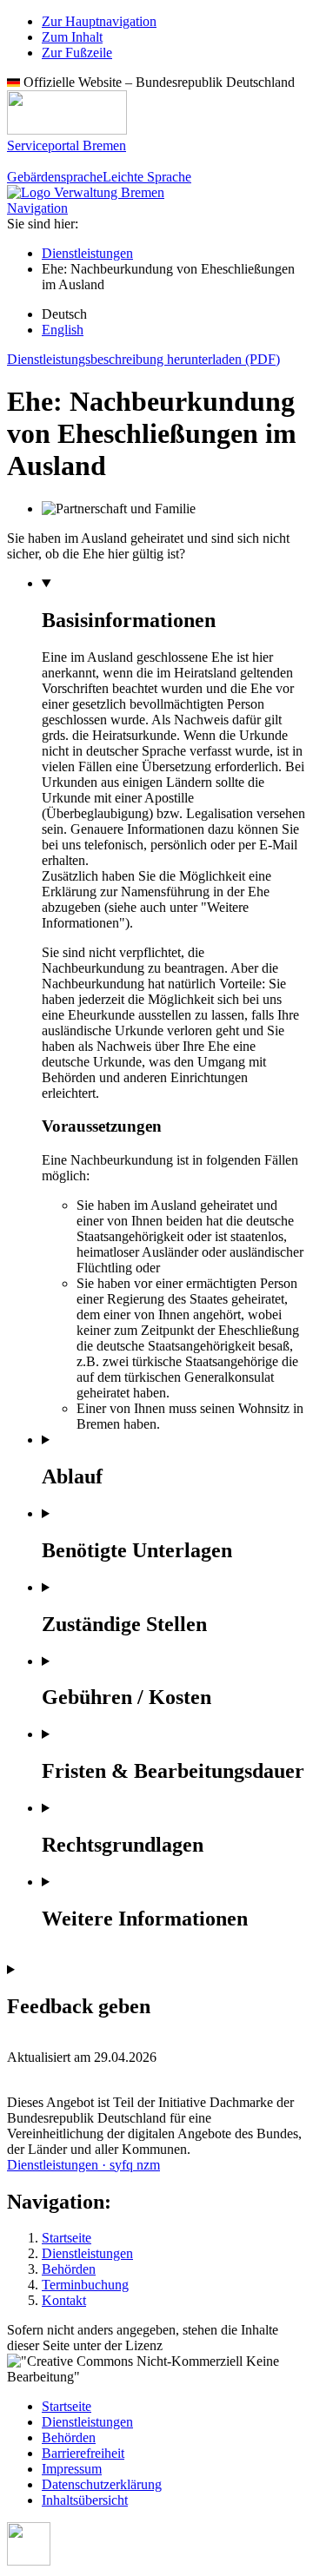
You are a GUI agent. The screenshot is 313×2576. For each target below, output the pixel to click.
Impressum (72, 2469)
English (63, 330)
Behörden (69, 2269)
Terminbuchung (85, 2285)
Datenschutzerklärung (102, 2484)
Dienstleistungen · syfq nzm (83, 2165)
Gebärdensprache (55, 177)
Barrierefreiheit (83, 2453)
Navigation (37, 208)
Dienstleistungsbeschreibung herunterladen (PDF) (143, 359)
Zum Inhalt (72, 37)
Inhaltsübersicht (85, 2500)
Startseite (67, 2238)
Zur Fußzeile (77, 53)
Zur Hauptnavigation (99, 21)
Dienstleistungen (87, 253)
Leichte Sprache (147, 177)
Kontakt (64, 2300)
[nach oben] (29, 2561)
